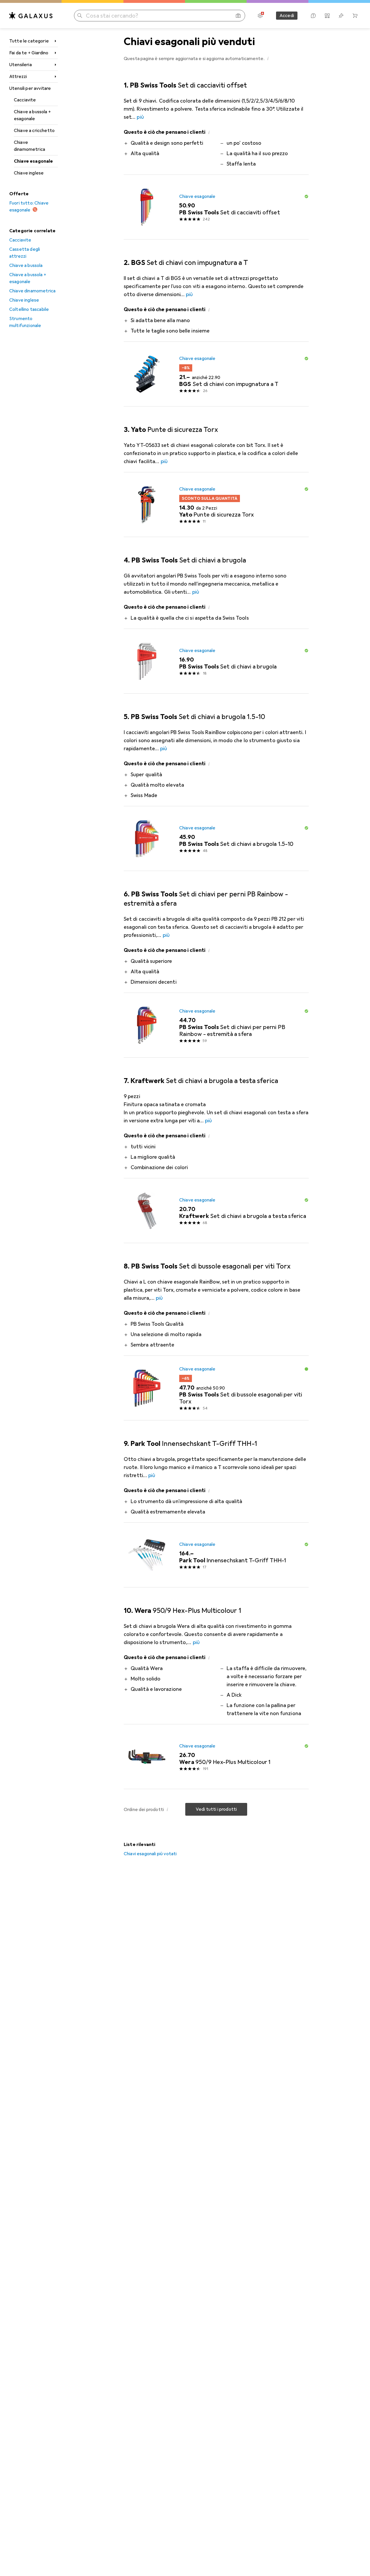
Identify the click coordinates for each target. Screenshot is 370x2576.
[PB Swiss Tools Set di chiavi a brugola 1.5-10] (216, 839)
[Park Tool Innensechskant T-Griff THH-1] (216, 1555)
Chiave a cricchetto (34, 131)
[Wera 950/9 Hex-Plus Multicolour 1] (216, 1757)
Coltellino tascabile (29, 309)
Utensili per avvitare (30, 88)
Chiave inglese (29, 173)
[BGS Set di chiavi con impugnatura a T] (216, 374)
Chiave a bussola (26, 265)
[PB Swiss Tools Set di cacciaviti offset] (216, 207)
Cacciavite (25, 100)
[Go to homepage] (31, 16)
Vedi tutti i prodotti (216, 1809)
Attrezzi (18, 77)
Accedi (287, 16)
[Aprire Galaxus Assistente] (313, 16)
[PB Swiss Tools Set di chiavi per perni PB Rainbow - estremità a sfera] (216, 1025)
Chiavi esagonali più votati (150, 1854)
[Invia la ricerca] (80, 16)
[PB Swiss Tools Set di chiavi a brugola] (216, 661)
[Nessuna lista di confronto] (327, 16)
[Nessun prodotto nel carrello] (355, 16)
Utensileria (21, 65)
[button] (268, 58)
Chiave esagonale (34, 161)
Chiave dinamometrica (29, 146)
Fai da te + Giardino (29, 53)
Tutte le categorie (29, 41)
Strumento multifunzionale (25, 322)
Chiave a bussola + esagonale (32, 115)
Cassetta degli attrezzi (25, 253)
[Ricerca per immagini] (238, 16)
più (140, 117)
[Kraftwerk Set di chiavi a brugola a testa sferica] (216, 1211)
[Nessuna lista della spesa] (341, 16)
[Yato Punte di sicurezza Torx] (216, 505)
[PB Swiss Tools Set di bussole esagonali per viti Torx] (216, 1388)
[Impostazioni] (260, 16)
